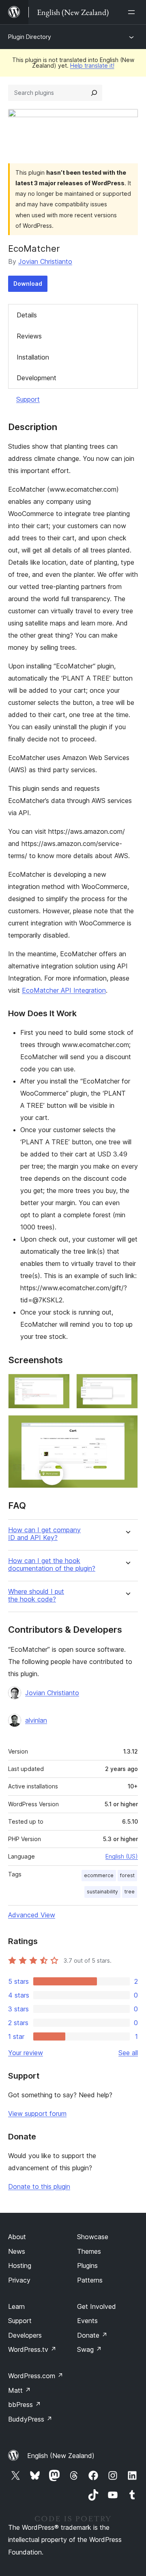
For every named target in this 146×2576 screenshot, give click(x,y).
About (17, 2237)
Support (28, 399)
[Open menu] (133, 12)
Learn (16, 2306)
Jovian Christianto (45, 261)
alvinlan (36, 1720)
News (17, 2251)
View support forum (37, 2113)
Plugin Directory (30, 37)
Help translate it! (92, 65)
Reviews (29, 336)
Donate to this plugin (39, 2186)
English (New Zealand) (61, 2456)
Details (27, 315)
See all (128, 2053)
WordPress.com (36, 2376)
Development (36, 378)
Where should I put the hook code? (36, 1595)
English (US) (122, 1856)
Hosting (20, 2266)
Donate (92, 2335)
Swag (89, 2349)
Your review (26, 2053)
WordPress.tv (32, 2349)
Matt (19, 2390)
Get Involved (97, 2306)
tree (130, 1892)
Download (28, 284)
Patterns (90, 2280)
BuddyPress (30, 2419)
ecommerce (99, 1875)
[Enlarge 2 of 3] (127, 1385)
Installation (33, 357)
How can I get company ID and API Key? (44, 1534)
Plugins (87, 2266)
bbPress (25, 2405)
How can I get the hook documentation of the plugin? (52, 1565)
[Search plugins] (94, 93)
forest (127, 1875)
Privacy (19, 2280)
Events (87, 2321)
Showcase (93, 2237)
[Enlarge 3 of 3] (127, 1426)
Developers (25, 2335)
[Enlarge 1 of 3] (59, 1385)
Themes (89, 2251)
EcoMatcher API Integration (64, 990)
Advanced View (32, 1915)
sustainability (102, 1892)
